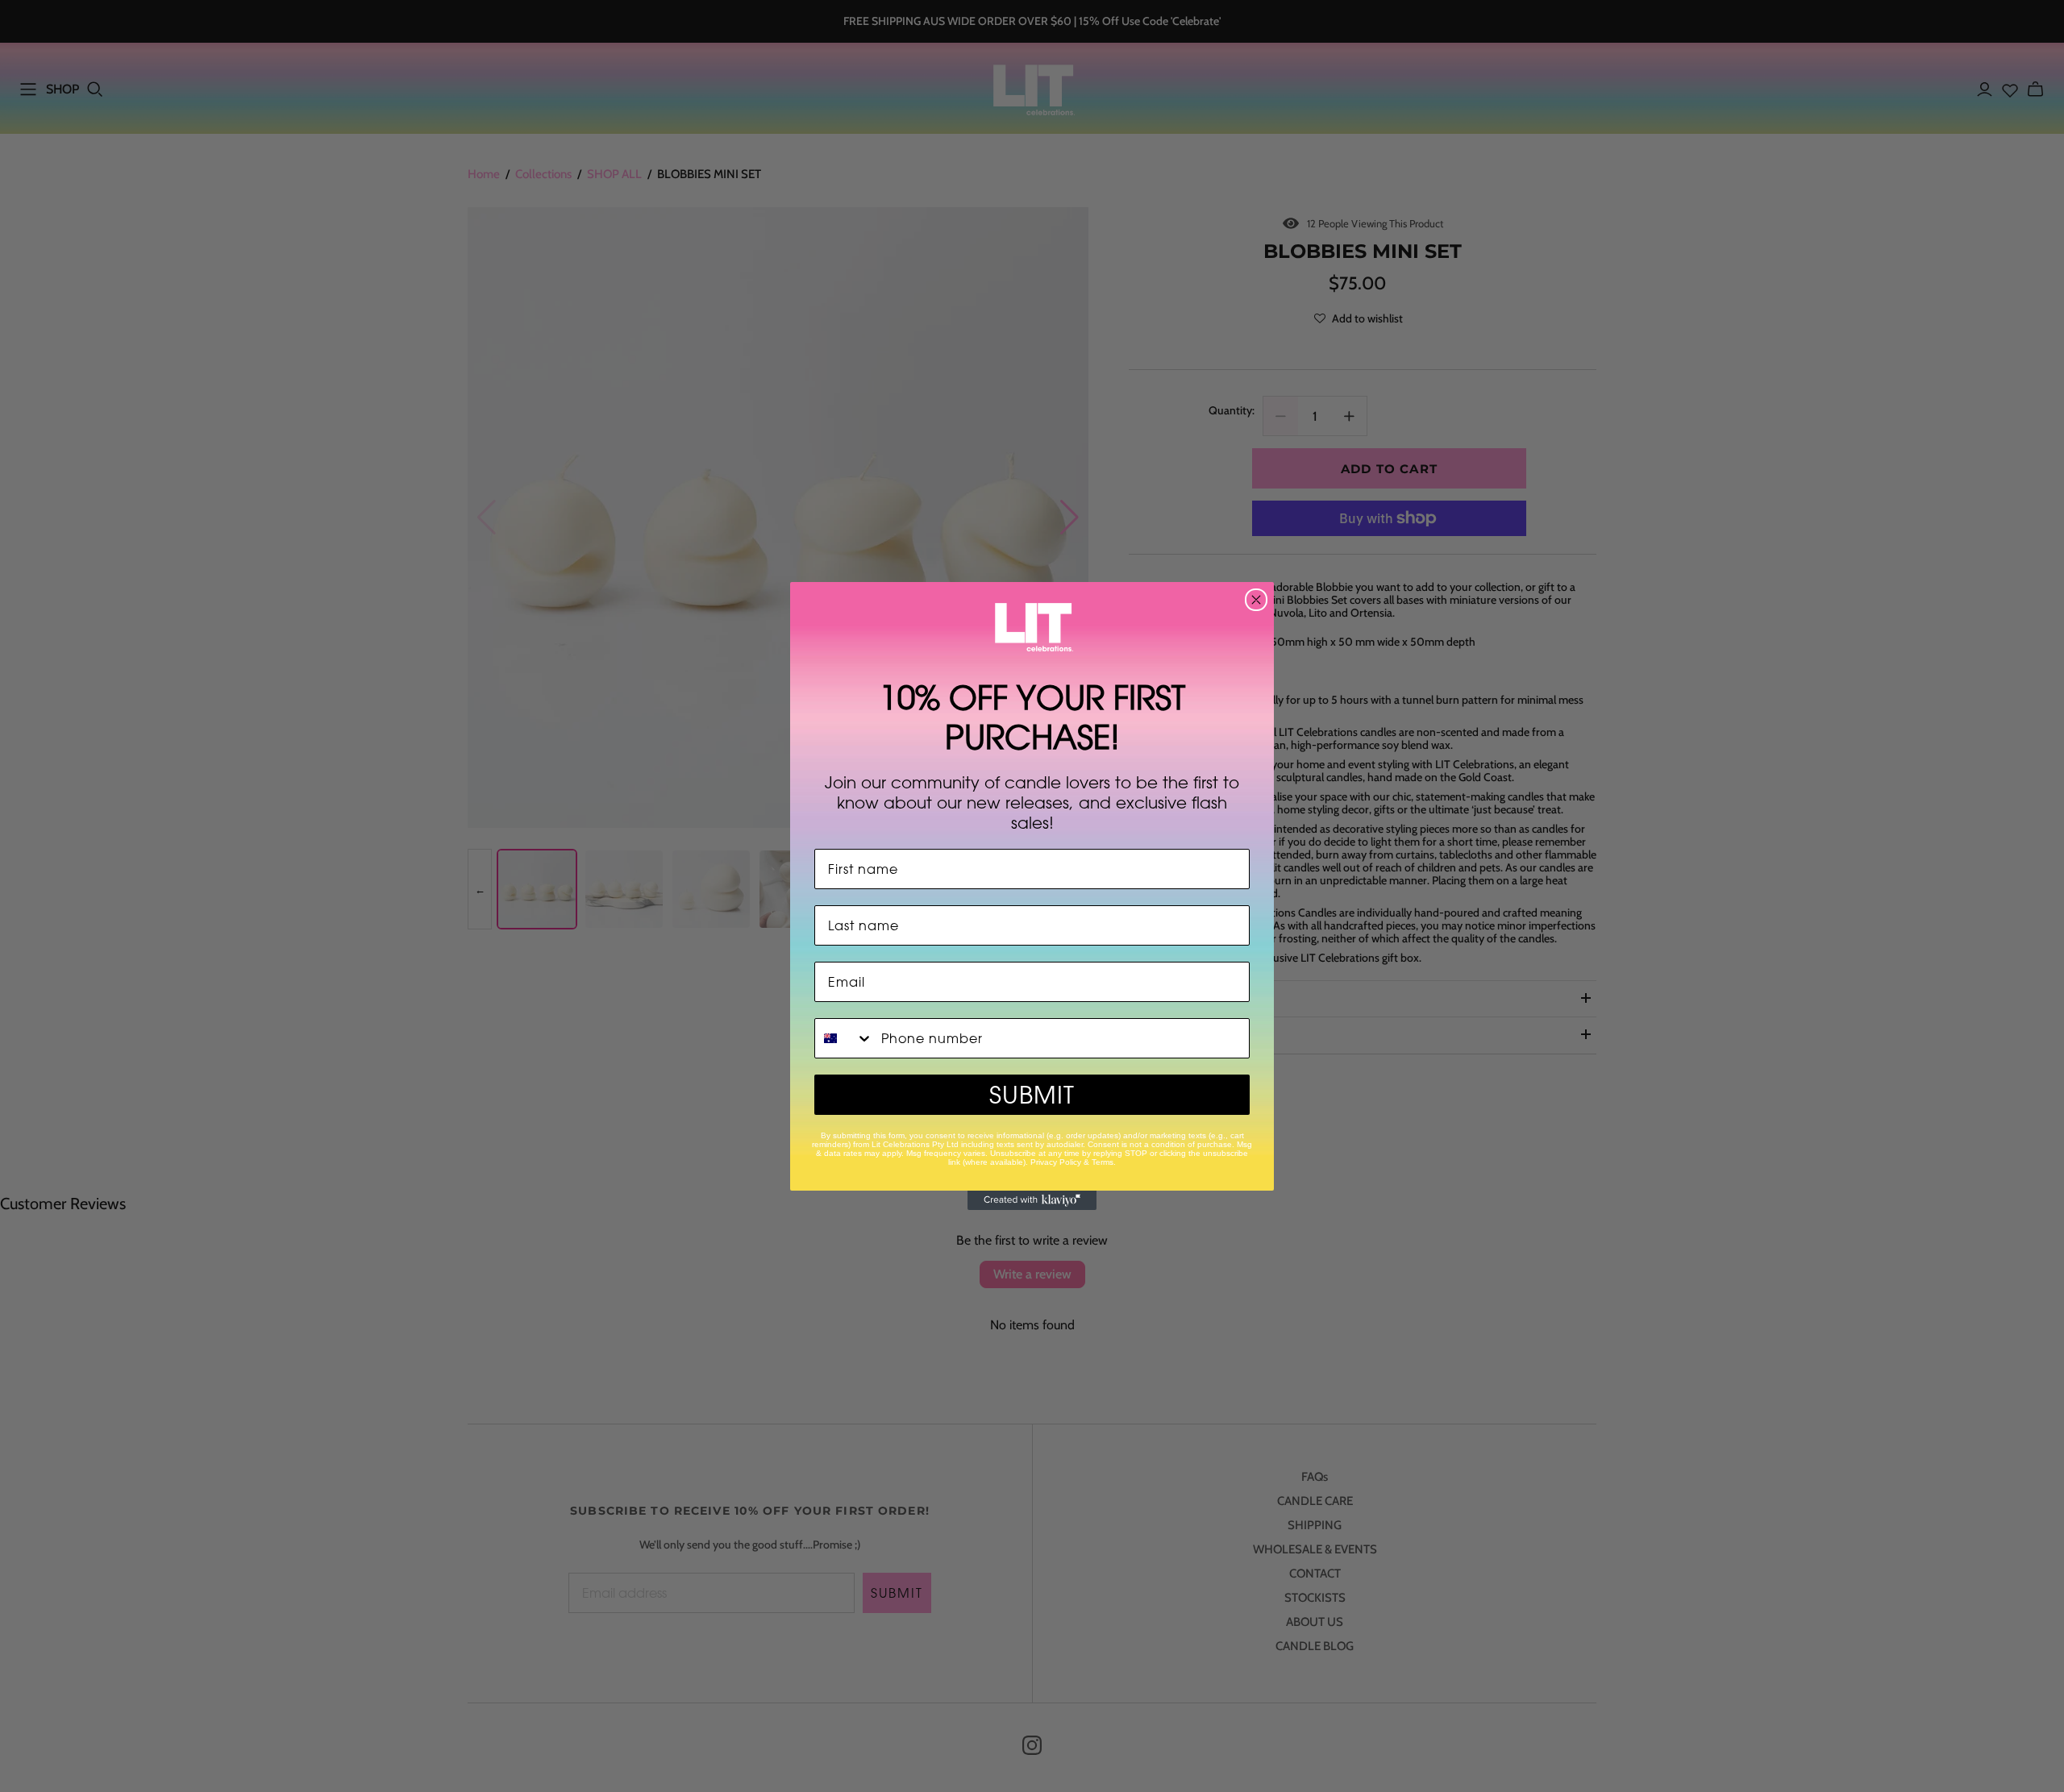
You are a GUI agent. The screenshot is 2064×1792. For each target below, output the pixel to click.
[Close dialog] (1256, 600)
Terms (1103, 1162)
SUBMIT (1032, 1095)
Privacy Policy (1056, 1162)
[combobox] (844, 1038)
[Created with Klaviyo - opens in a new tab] (1032, 1200)
